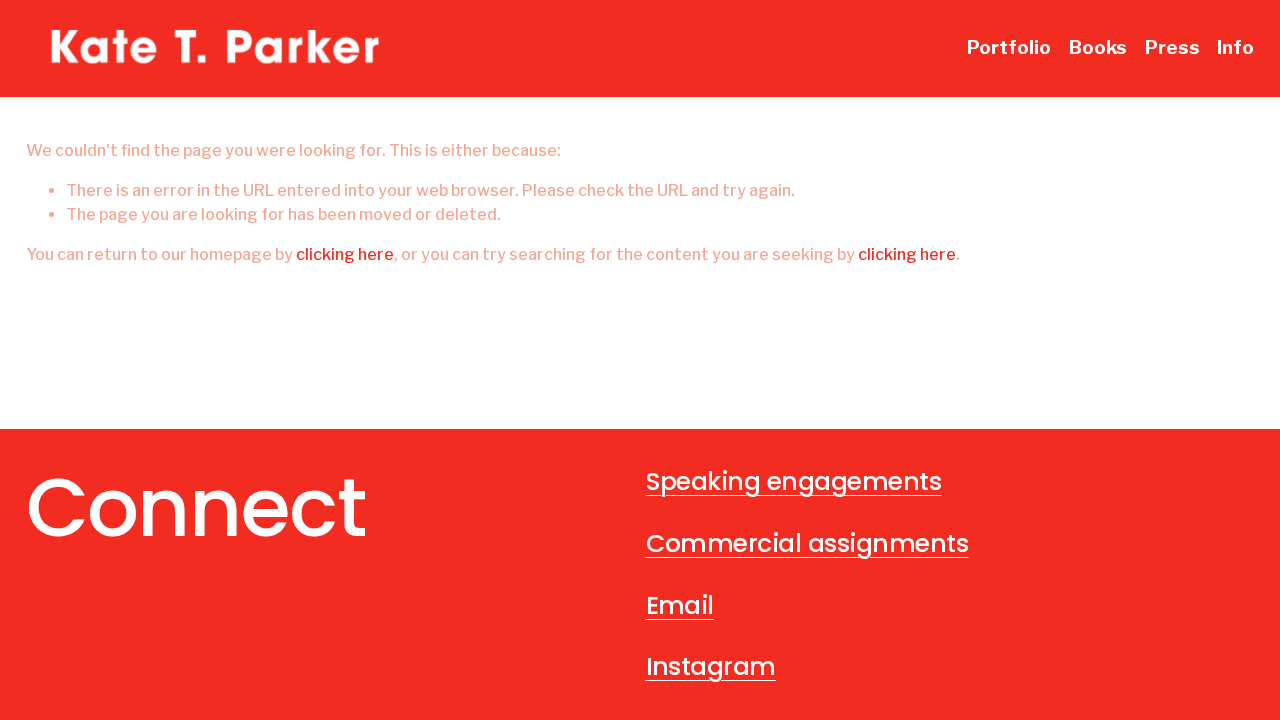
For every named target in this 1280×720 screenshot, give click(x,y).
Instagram (711, 667)
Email (680, 606)
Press (1172, 47)
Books (1098, 47)
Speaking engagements (794, 482)
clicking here (345, 254)
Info (1235, 47)
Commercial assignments (807, 544)
